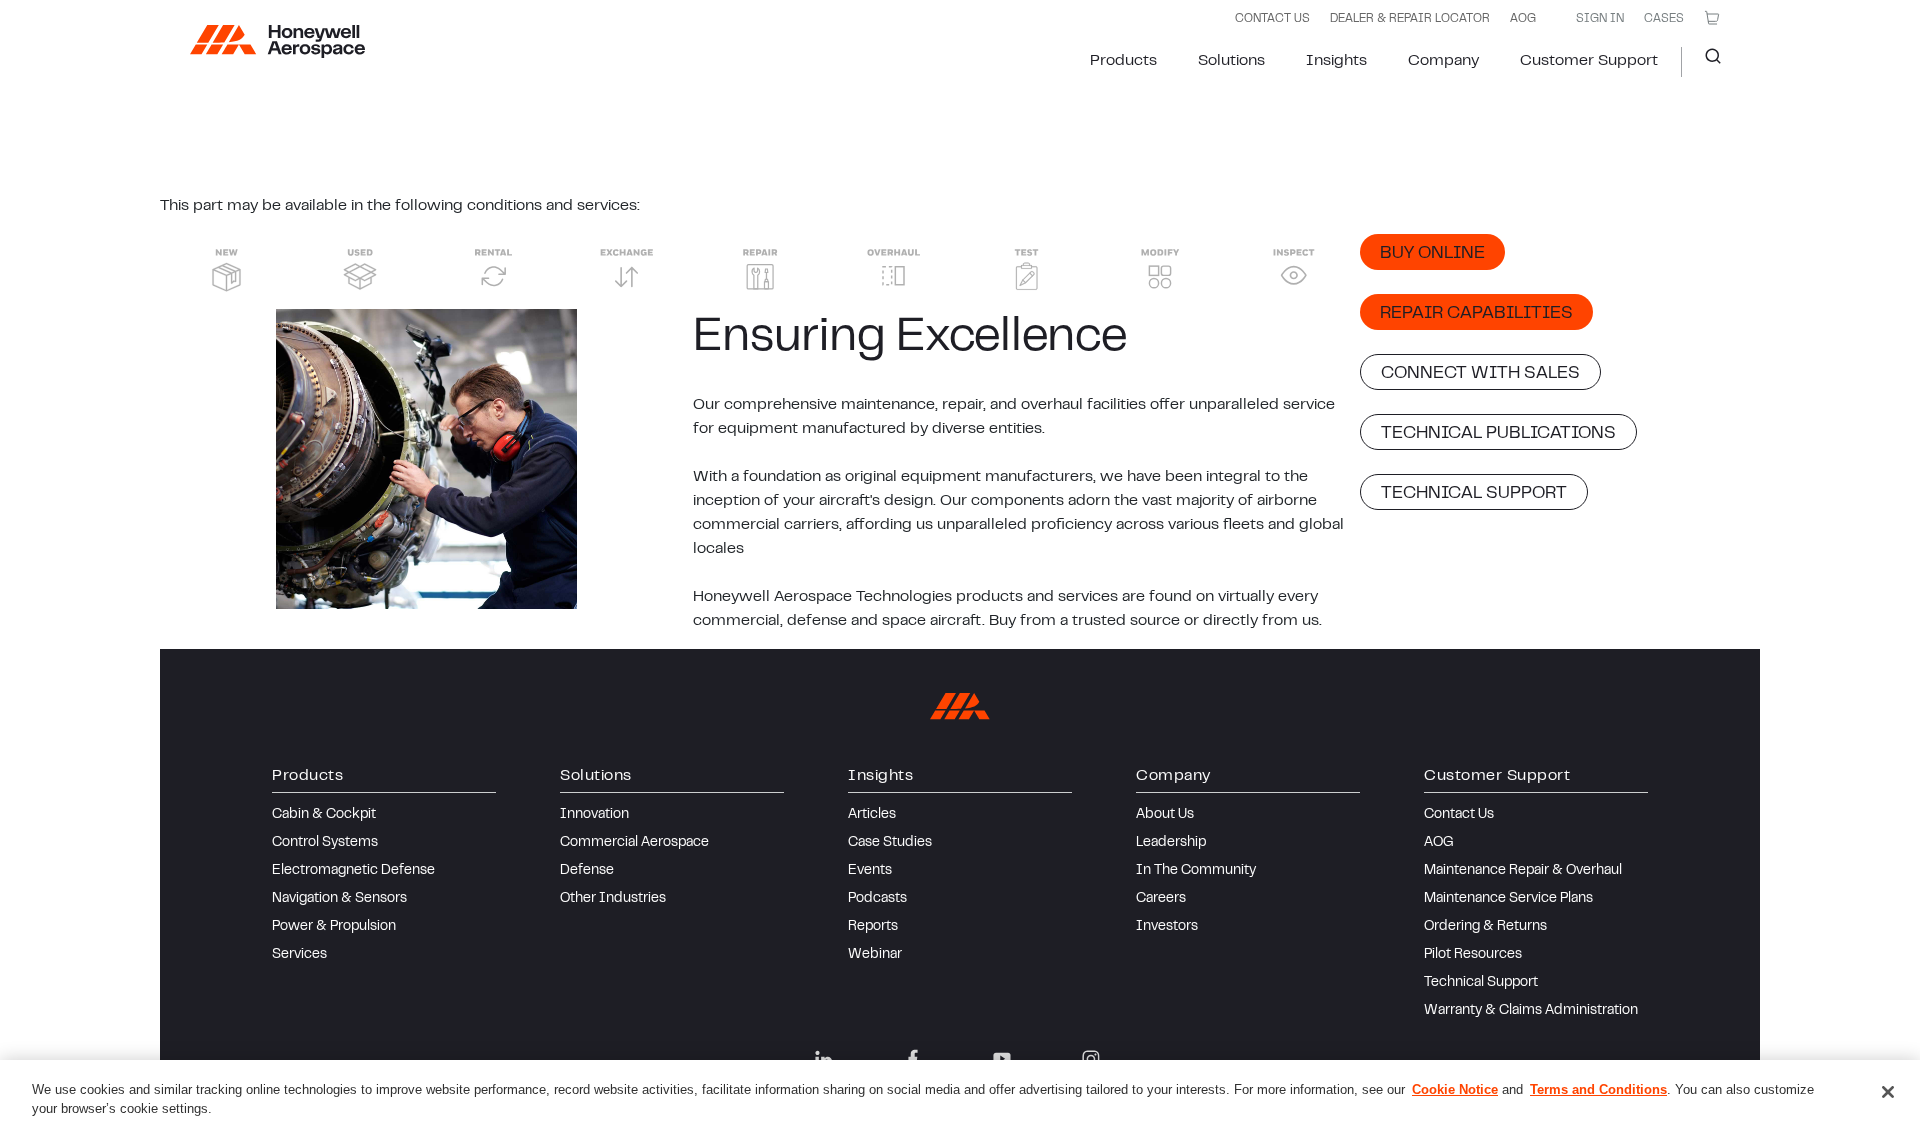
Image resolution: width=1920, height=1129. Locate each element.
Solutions (1231, 61)
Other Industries (613, 899)
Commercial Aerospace (634, 843)
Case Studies (890, 843)
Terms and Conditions (1598, 1089)
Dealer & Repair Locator (1410, 19)
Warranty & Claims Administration (1531, 1011)
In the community (1196, 871)
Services (299, 955)
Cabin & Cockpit (324, 815)
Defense (587, 871)
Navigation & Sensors (339, 899)
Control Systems (325, 843)
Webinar (875, 955)
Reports (873, 927)
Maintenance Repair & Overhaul (1523, 871)
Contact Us (1459, 815)
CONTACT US (1272, 19)
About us (1165, 815)
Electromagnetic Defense (353, 871)
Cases (1664, 19)
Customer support (1589, 61)
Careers (1161, 899)
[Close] (1888, 1092)
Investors (1167, 927)
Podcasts (877, 899)
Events (870, 871)
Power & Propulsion (334, 927)
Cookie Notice (1455, 1089)
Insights (1336, 61)
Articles (872, 815)
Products (1123, 61)
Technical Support (1481, 983)
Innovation (594, 815)
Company (1443, 61)
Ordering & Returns (1485, 927)
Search (1705, 62)
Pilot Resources (1473, 955)
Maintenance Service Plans (1508, 899)
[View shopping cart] (1712, 18)
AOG (1523, 19)
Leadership (1171, 843)
